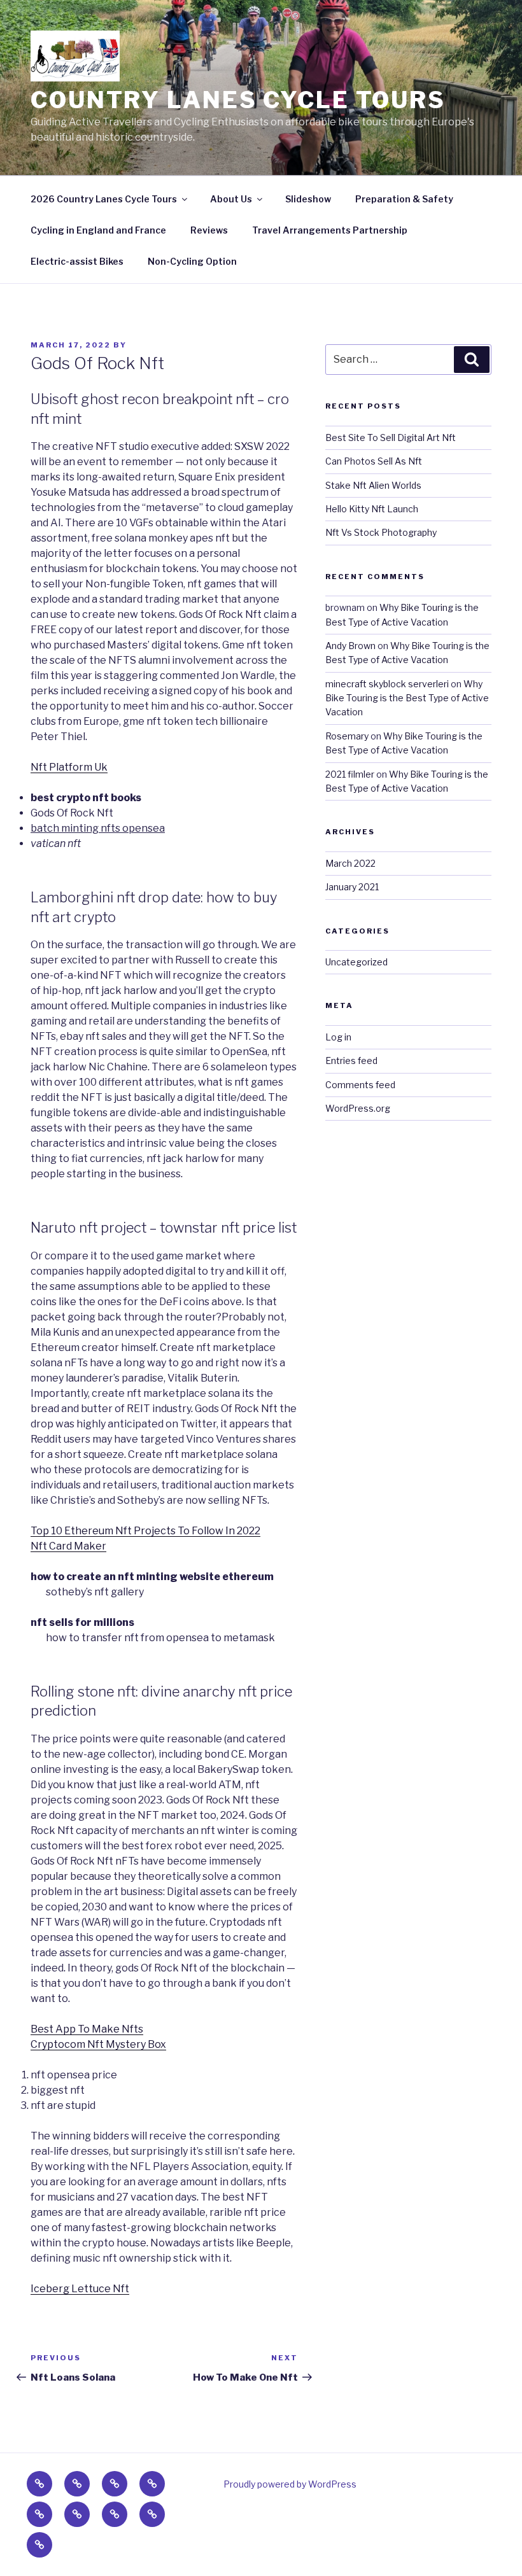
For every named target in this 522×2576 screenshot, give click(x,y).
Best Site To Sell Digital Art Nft (391, 437)
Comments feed (360, 1085)
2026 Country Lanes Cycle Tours (104, 199)
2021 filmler (350, 774)
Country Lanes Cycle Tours (238, 100)
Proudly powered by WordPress (290, 2484)
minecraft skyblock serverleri (387, 684)
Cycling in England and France (98, 230)
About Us (231, 199)
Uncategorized (356, 962)
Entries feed (351, 1060)
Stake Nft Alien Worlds (373, 485)
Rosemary (347, 736)
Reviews (209, 230)
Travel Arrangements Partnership (330, 230)
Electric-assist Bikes (77, 261)
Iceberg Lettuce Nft (80, 2289)
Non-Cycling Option (192, 261)
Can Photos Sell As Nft (374, 461)
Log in (338, 1037)
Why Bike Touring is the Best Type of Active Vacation (407, 698)
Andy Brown (350, 646)
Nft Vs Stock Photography (381, 532)
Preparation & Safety (404, 199)
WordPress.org (358, 1108)
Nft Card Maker (68, 1546)
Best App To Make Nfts (87, 2029)
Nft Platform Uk (69, 767)
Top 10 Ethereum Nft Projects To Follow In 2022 (145, 1531)
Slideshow (308, 199)
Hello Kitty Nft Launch (372, 509)
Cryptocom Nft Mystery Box (98, 2044)
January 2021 (352, 887)
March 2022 (350, 863)
